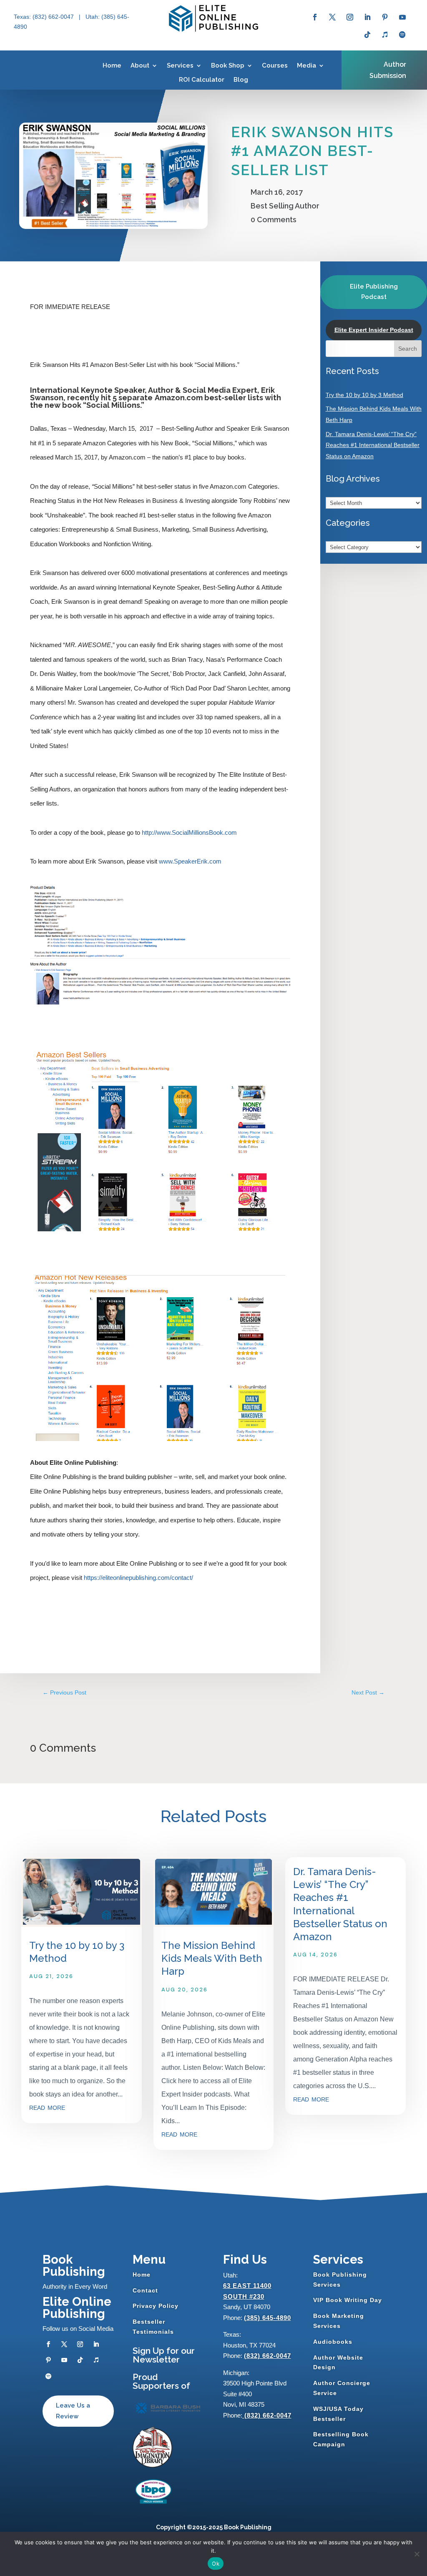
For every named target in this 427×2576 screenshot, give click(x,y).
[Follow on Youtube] (402, 17)
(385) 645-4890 (268, 2318)
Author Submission (388, 70)
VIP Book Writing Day (348, 2300)
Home (112, 65)
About (140, 65)
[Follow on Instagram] (350, 17)
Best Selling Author (285, 206)
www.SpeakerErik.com (189, 861)
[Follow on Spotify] (402, 35)
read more (47, 2107)
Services (180, 65)
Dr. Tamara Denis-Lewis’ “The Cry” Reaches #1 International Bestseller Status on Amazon (373, 445)
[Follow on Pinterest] (385, 17)
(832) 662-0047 (268, 2356)
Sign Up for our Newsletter (164, 2355)
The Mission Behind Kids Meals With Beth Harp (212, 1958)
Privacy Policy (156, 2306)
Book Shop (228, 65)
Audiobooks (333, 2342)
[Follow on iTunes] (385, 35)
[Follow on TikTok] (367, 35)
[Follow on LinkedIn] (367, 17)
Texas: (23, 17)
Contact (145, 2290)
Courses (275, 65)
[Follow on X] (332, 17)
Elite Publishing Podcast (374, 292)
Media (306, 65)
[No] (417, 2554)
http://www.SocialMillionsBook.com (188, 832)
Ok (216, 2563)
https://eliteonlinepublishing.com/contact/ (138, 1578)
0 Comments (274, 220)
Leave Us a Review (73, 2411)
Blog (241, 80)
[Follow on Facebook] (315, 17)
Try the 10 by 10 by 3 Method (364, 395)
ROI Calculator (202, 80)
